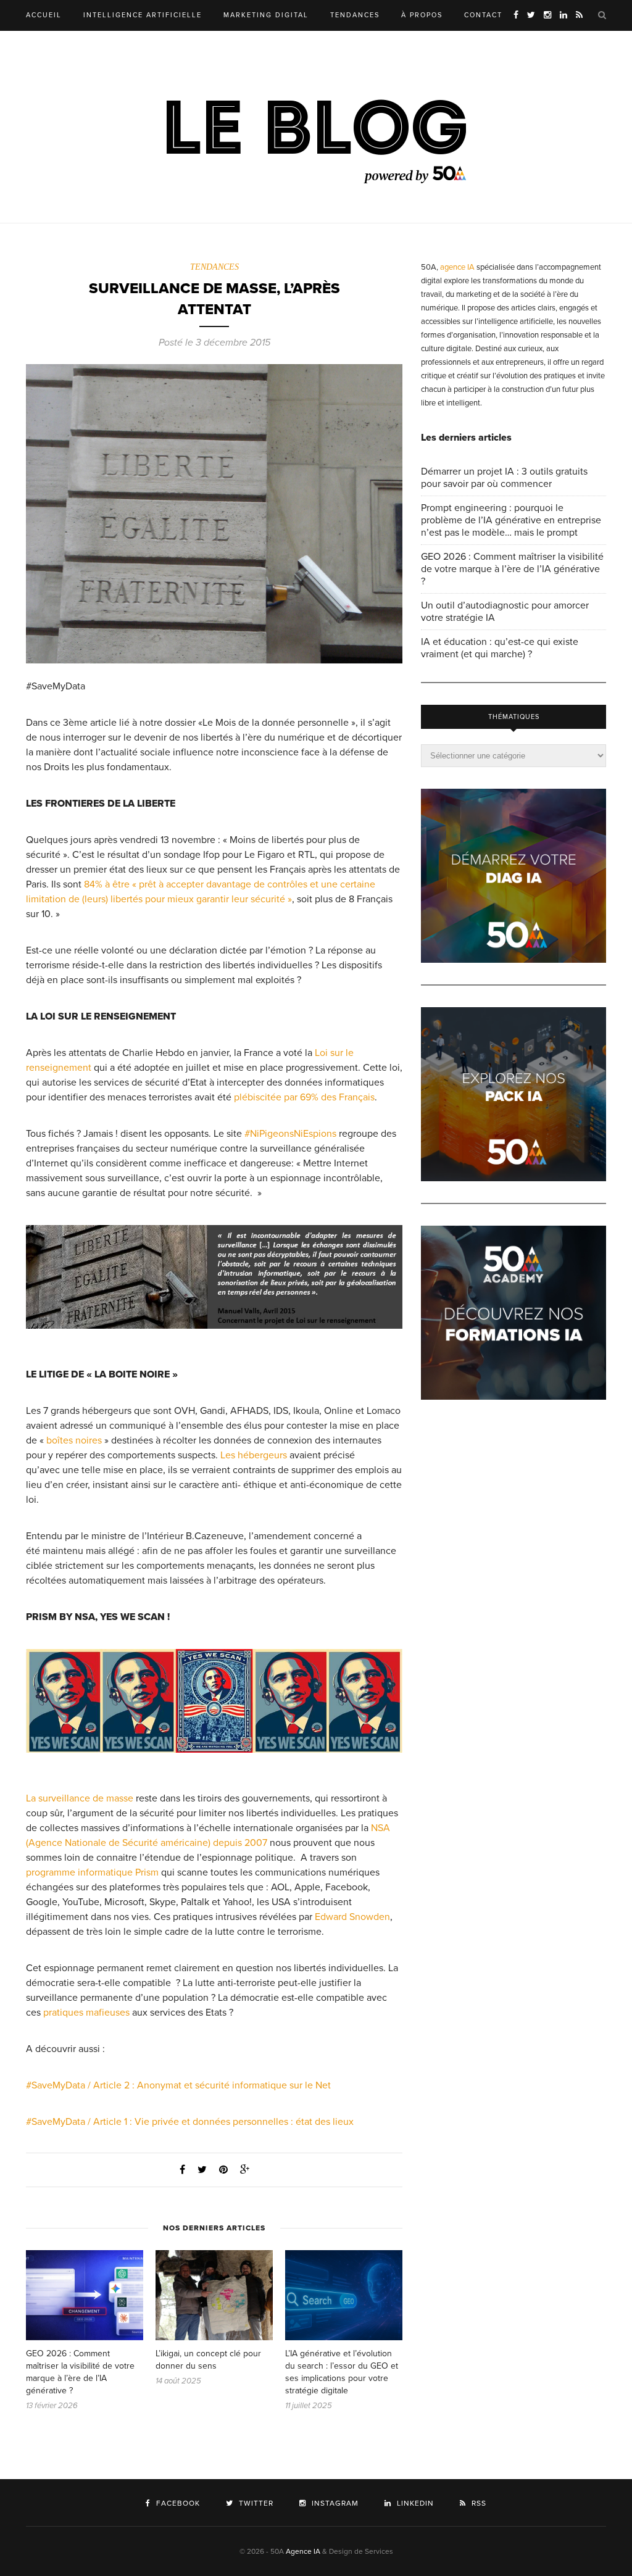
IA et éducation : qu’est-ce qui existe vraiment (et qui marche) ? (500, 648)
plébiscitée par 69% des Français (304, 1097)
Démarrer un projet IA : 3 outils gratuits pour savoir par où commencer (504, 478)
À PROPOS (422, 15)
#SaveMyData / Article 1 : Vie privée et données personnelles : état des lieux (190, 2122)
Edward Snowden (352, 1917)
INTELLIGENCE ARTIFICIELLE (143, 15)
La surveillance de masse (80, 1798)
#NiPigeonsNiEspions (290, 1134)
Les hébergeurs (254, 1455)
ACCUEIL (44, 15)
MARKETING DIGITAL (266, 15)
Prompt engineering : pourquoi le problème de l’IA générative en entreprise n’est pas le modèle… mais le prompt (511, 520)
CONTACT (483, 15)
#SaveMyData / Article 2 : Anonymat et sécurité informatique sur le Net (178, 2085)
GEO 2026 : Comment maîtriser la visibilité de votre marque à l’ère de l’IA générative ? (512, 569)
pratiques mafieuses (86, 2013)
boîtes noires (74, 1440)
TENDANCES (355, 15)
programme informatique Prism (92, 1872)
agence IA (457, 267)
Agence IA (303, 2551)
